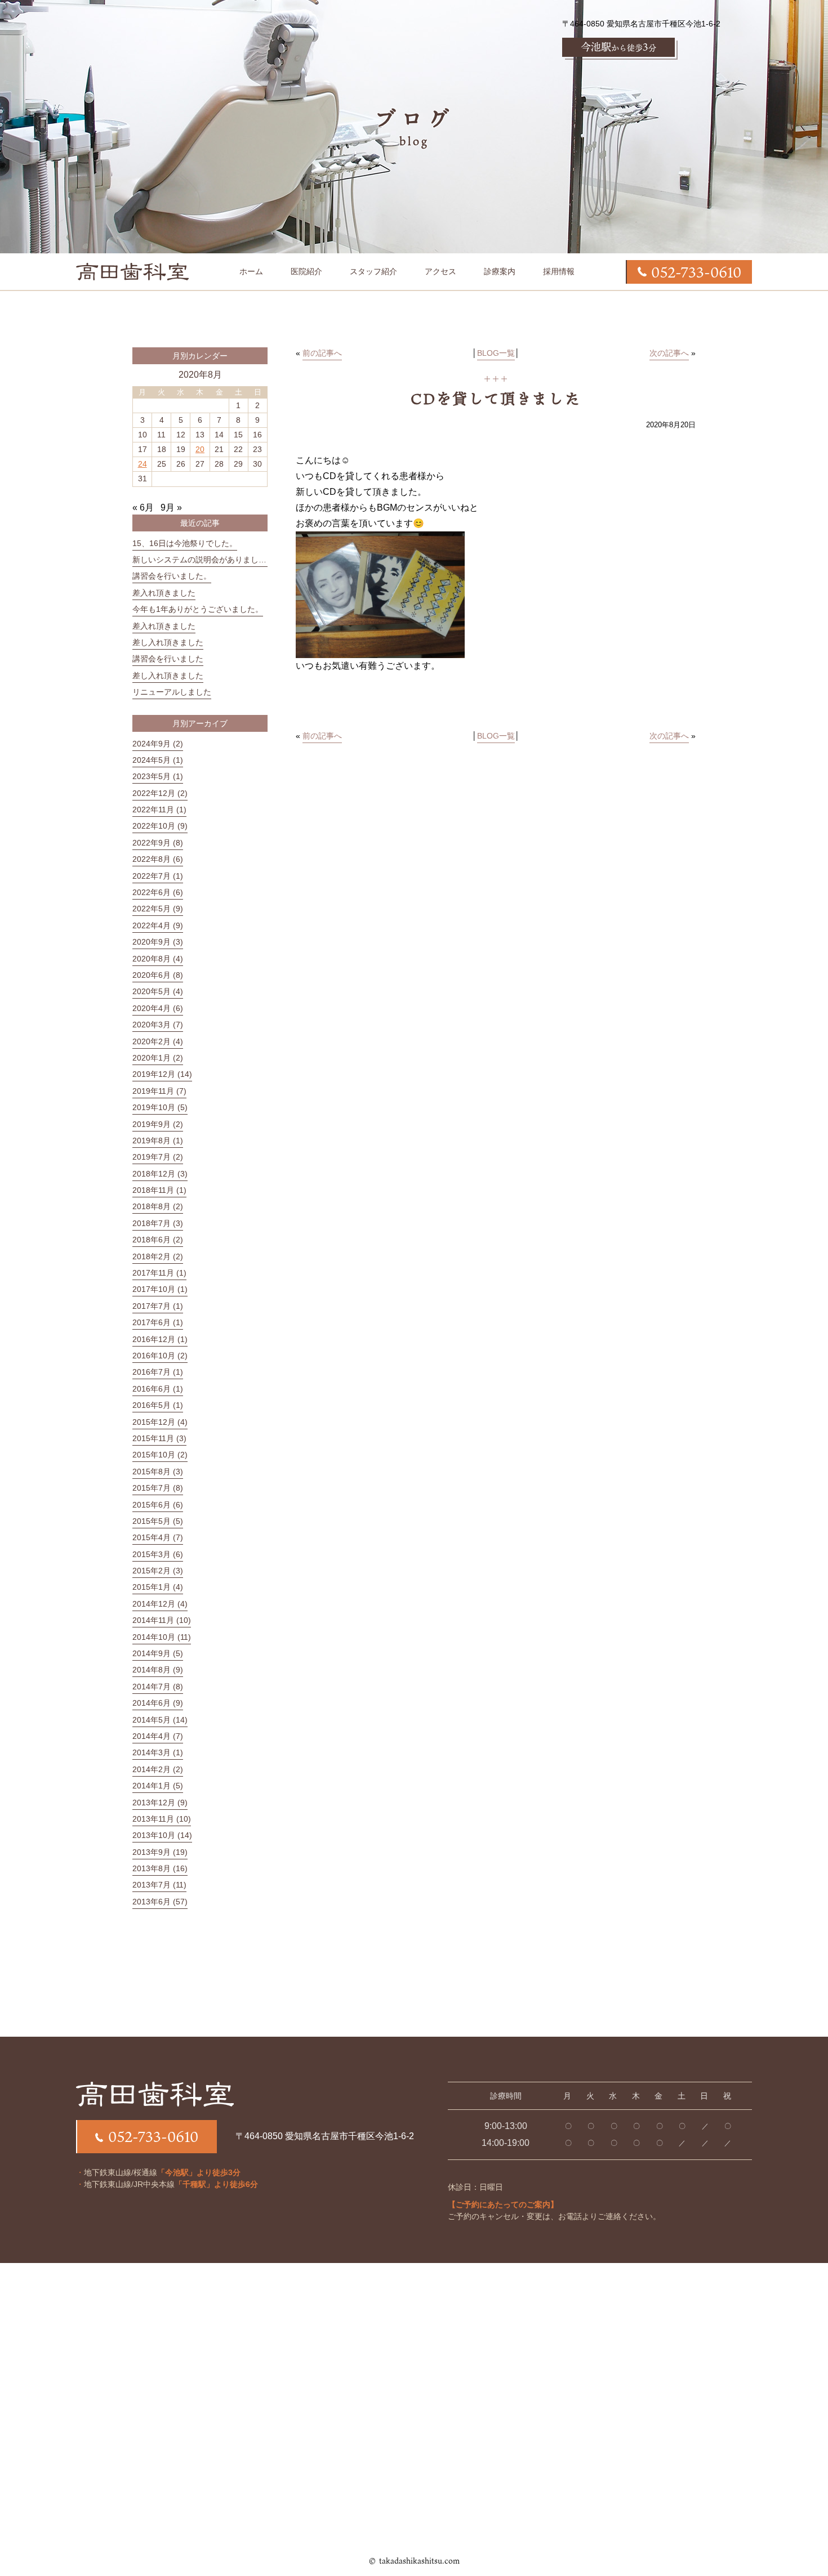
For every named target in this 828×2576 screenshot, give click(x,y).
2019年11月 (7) (159, 1091)
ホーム (251, 271)
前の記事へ (322, 353)
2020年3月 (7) (158, 1025)
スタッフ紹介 (373, 271)
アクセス (440, 271)
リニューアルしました (172, 692)
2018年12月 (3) (160, 1174)
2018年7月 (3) (158, 1223)
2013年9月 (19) (160, 1852)
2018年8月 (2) (158, 1206)
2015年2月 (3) (158, 1571)
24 (143, 464)
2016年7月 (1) (158, 1372)
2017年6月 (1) (158, 1322)
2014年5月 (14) (160, 1720)
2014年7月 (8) (158, 1687)
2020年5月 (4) (158, 991)
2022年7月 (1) (158, 876)
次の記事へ (669, 353)
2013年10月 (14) (162, 1835)
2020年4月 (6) (158, 1008)
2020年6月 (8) (158, 975)
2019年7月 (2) (158, 1157)
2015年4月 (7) (158, 1537)
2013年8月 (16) (160, 1868)
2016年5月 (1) (158, 1405)
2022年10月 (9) (160, 826)
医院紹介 (306, 271)
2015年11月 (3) (159, 1438)
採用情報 (559, 271)
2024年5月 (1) (158, 760)
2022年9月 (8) (158, 843)
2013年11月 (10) (162, 1819)
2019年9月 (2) (158, 1124)
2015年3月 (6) (158, 1554)
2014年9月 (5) (158, 1653)
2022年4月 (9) (158, 925)
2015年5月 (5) (158, 1521)
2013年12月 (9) (160, 1803)
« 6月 (143, 507)
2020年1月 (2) (158, 1058)
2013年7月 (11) (159, 1885)
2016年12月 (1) (160, 1339)
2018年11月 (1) (159, 1190)
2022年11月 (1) (159, 810)
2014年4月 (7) (158, 1736)
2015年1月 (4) (158, 1587)
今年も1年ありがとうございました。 (198, 609)
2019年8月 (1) (158, 1141)
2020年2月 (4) (158, 1041)
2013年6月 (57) (160, 1902)
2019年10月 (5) (160, 1107)
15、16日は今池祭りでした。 (185, 543)
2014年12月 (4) (160, 1604)
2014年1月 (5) (158, 1786)
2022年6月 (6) (158, 892)
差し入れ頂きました (168, 642)
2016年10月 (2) (160, 1356)
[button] (500, 271)
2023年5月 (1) (158, 776)
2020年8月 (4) (158, 959)
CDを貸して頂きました (496, 399)
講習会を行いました (168, 659)
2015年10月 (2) (160, 1455)
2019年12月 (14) (162, 1074)
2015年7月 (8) (158, 1488)
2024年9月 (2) (158, 744)
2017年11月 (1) (159, 1273)
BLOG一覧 (496, 353)
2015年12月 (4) (160, 1422)
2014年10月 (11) (162, 1637)
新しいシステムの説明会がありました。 (203, 560)
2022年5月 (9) (158, 909)
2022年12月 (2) (160, 793)
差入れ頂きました (164, 593)
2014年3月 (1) (158, 1752)
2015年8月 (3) (158, 1472)
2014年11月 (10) (162, 1620)
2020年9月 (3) (158, 942)
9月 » (171, 507)
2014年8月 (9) (158, 1670)
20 (200, 449)
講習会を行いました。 (172, 576)
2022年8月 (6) (158, 859)
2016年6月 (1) (158, 1389)
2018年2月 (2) (158, 1256)
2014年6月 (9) (158, 1703)
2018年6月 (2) (158, 1240)
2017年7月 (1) (158, 1306)
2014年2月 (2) (158, 1769)
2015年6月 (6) (158, 1505)
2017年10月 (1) (160, 1289)
